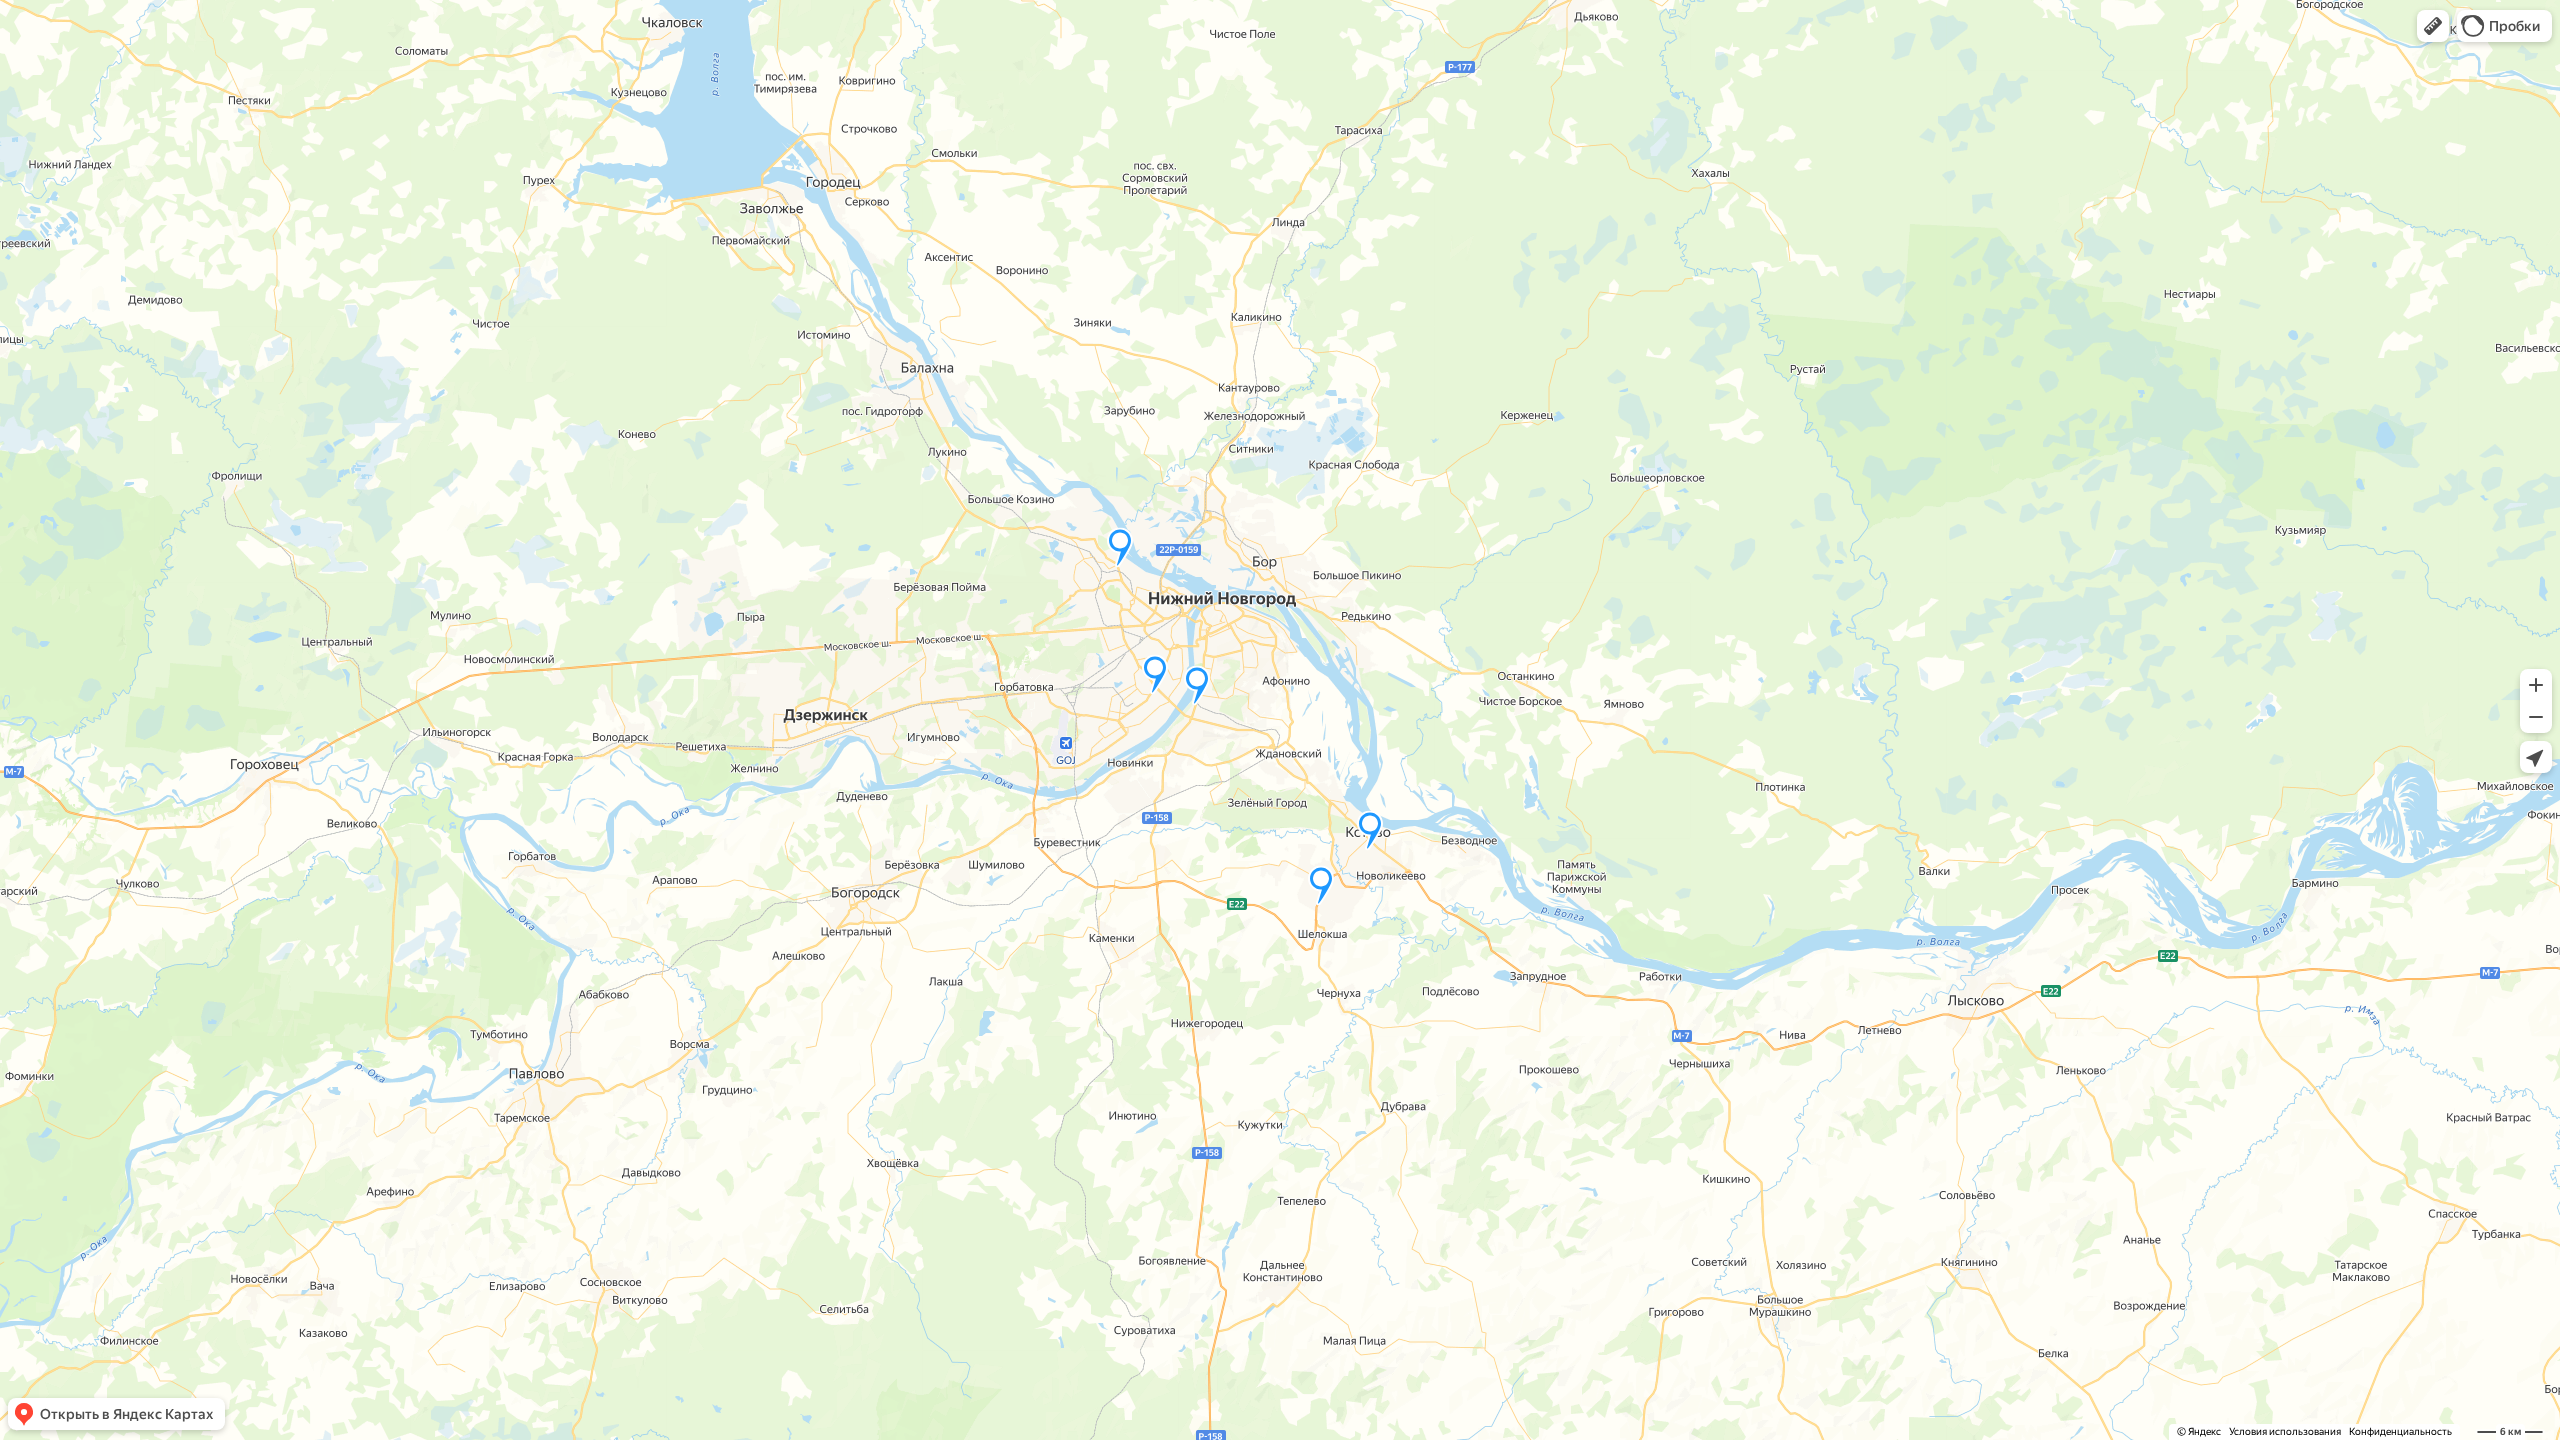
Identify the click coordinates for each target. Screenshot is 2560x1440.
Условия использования (2285, 1431)
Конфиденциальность (2400, 1431)
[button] (2433, 26)
